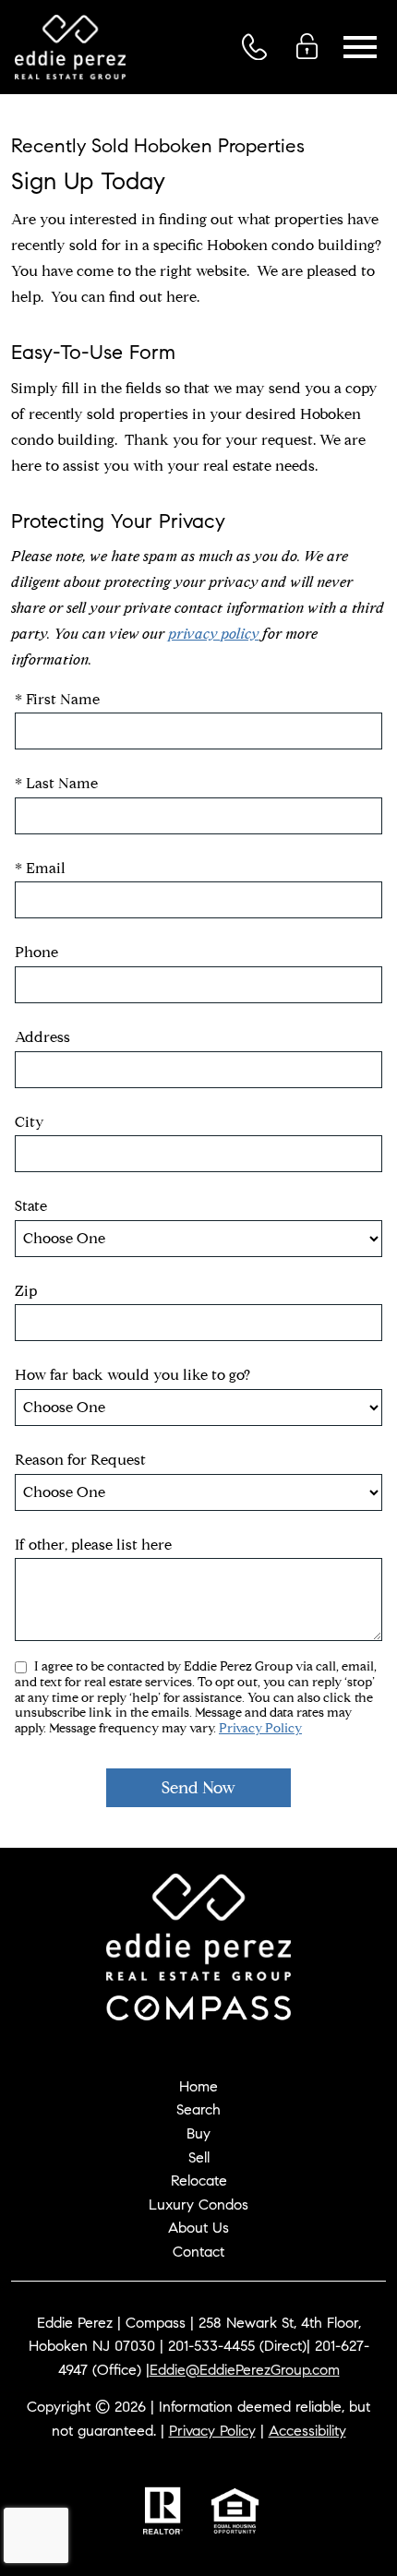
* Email (40, 868)
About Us (198, 2228)
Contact (198, 2252)
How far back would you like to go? (132, 1375)
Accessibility (307, 2431)
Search (198, 2109)
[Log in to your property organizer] (313, 46)
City (30, 1122)
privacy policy (213, 634)
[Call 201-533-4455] (260, 47)
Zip (26, 1291)
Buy (198, 2133)
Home (198, 2086)
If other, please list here (93, 1545)
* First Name (57, 699)
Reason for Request (80, 1460)
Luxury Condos (198, 2205)
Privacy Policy (260, 1728)
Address (42, 1037)
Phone (36, 952)
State (31, 1206)
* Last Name (56, 783)
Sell (199, 2157)
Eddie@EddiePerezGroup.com (245, 2370)
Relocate (199, 2181)
